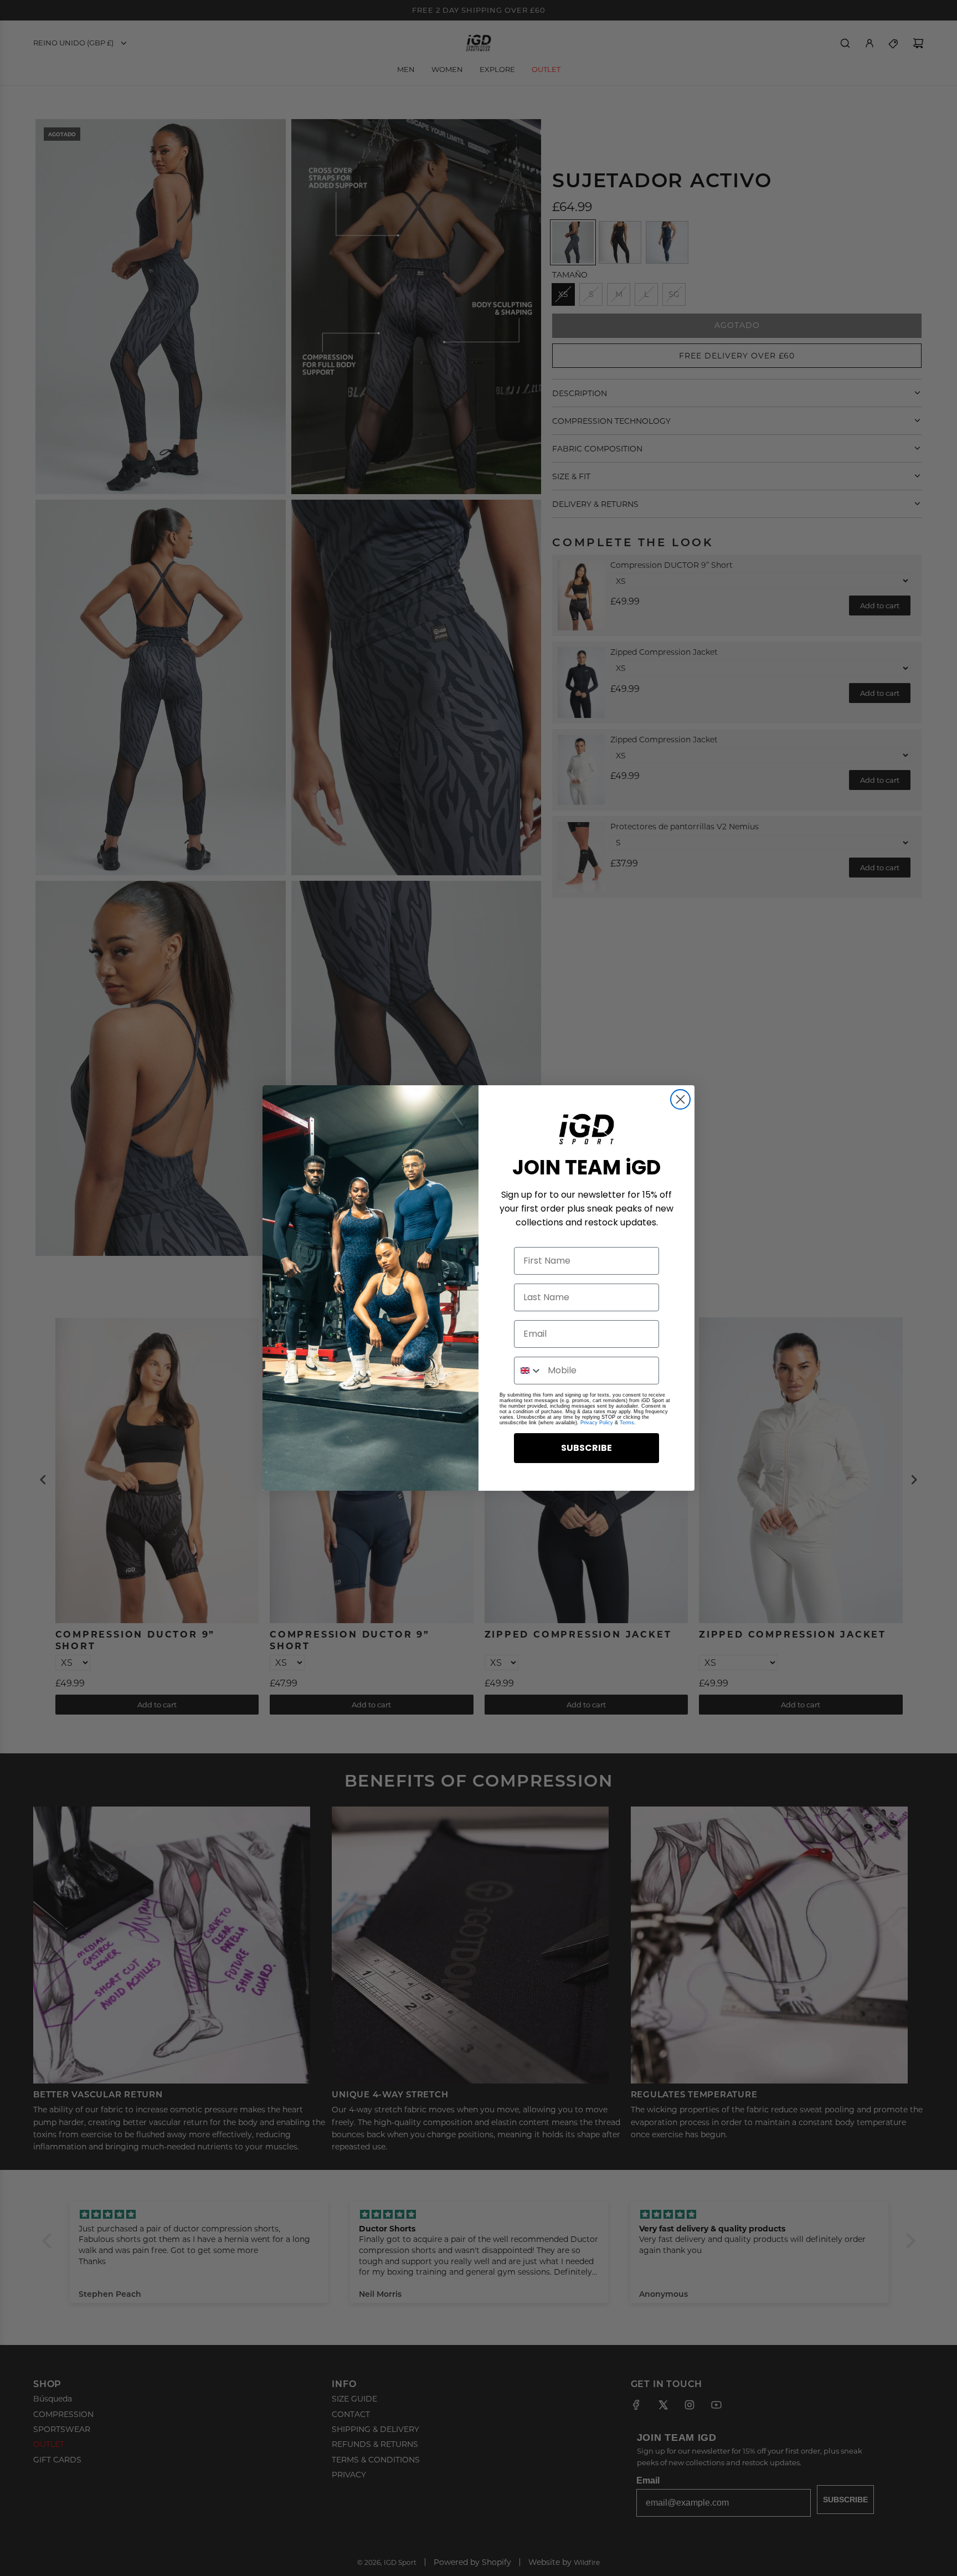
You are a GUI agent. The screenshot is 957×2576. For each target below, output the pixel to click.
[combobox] (528, 1371)
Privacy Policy (597, 1423)
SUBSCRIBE (586, 1448)
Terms (627, 1423)
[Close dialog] (680, 1099)
